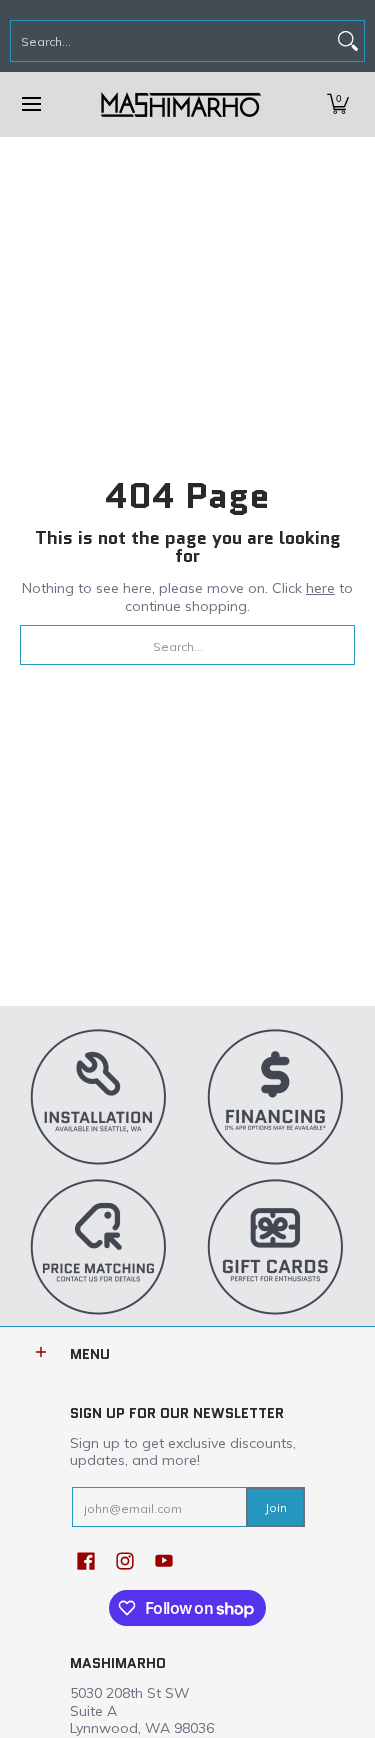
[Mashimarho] (181, 104)
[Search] (348, 41)
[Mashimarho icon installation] (99, 1096)
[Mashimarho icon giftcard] (277, 1246)
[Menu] (30, 104)
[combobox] (171, 41)
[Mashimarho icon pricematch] (99, 1246)
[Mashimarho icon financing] (277, 1096)
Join (276, 1507)
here (320, 588)
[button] (338, 104)
